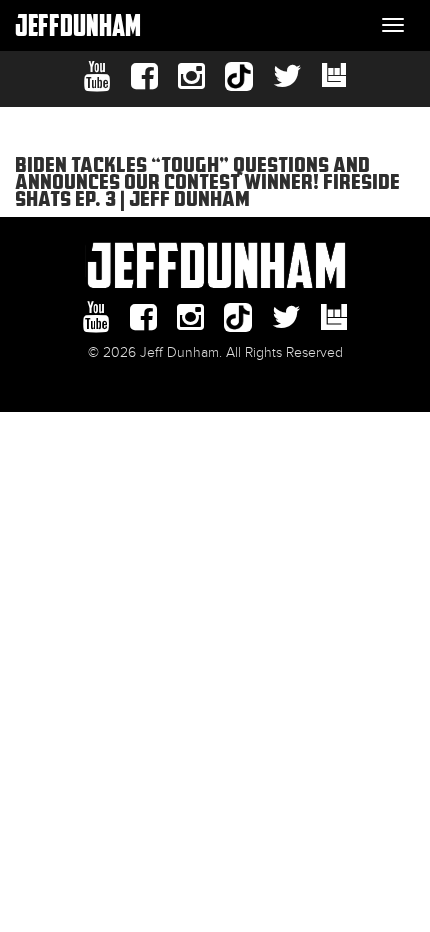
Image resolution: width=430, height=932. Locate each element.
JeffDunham (78, 24)
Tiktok (239, 76)
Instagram (191, 76)
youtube (97, 76)
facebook (144, 76)
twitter (287, 76)
